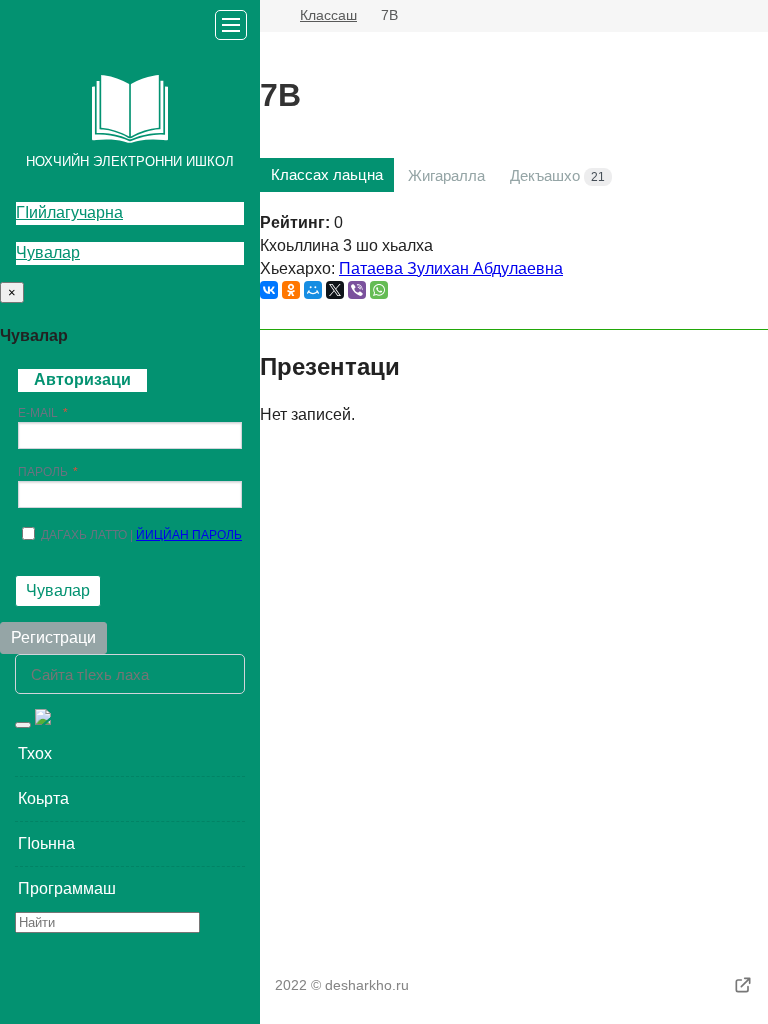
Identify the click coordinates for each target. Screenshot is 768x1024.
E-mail (38, 413)
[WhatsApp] (379, 290)
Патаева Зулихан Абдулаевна (451, 268)
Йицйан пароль (189, 535)
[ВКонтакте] (269, 290)
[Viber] (357, 290)
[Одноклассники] (291, 290)
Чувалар (48, 252)
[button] (130, 754)
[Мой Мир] (313, 290)
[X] (335, 290)
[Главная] (268, 16)
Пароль (43, 472)
